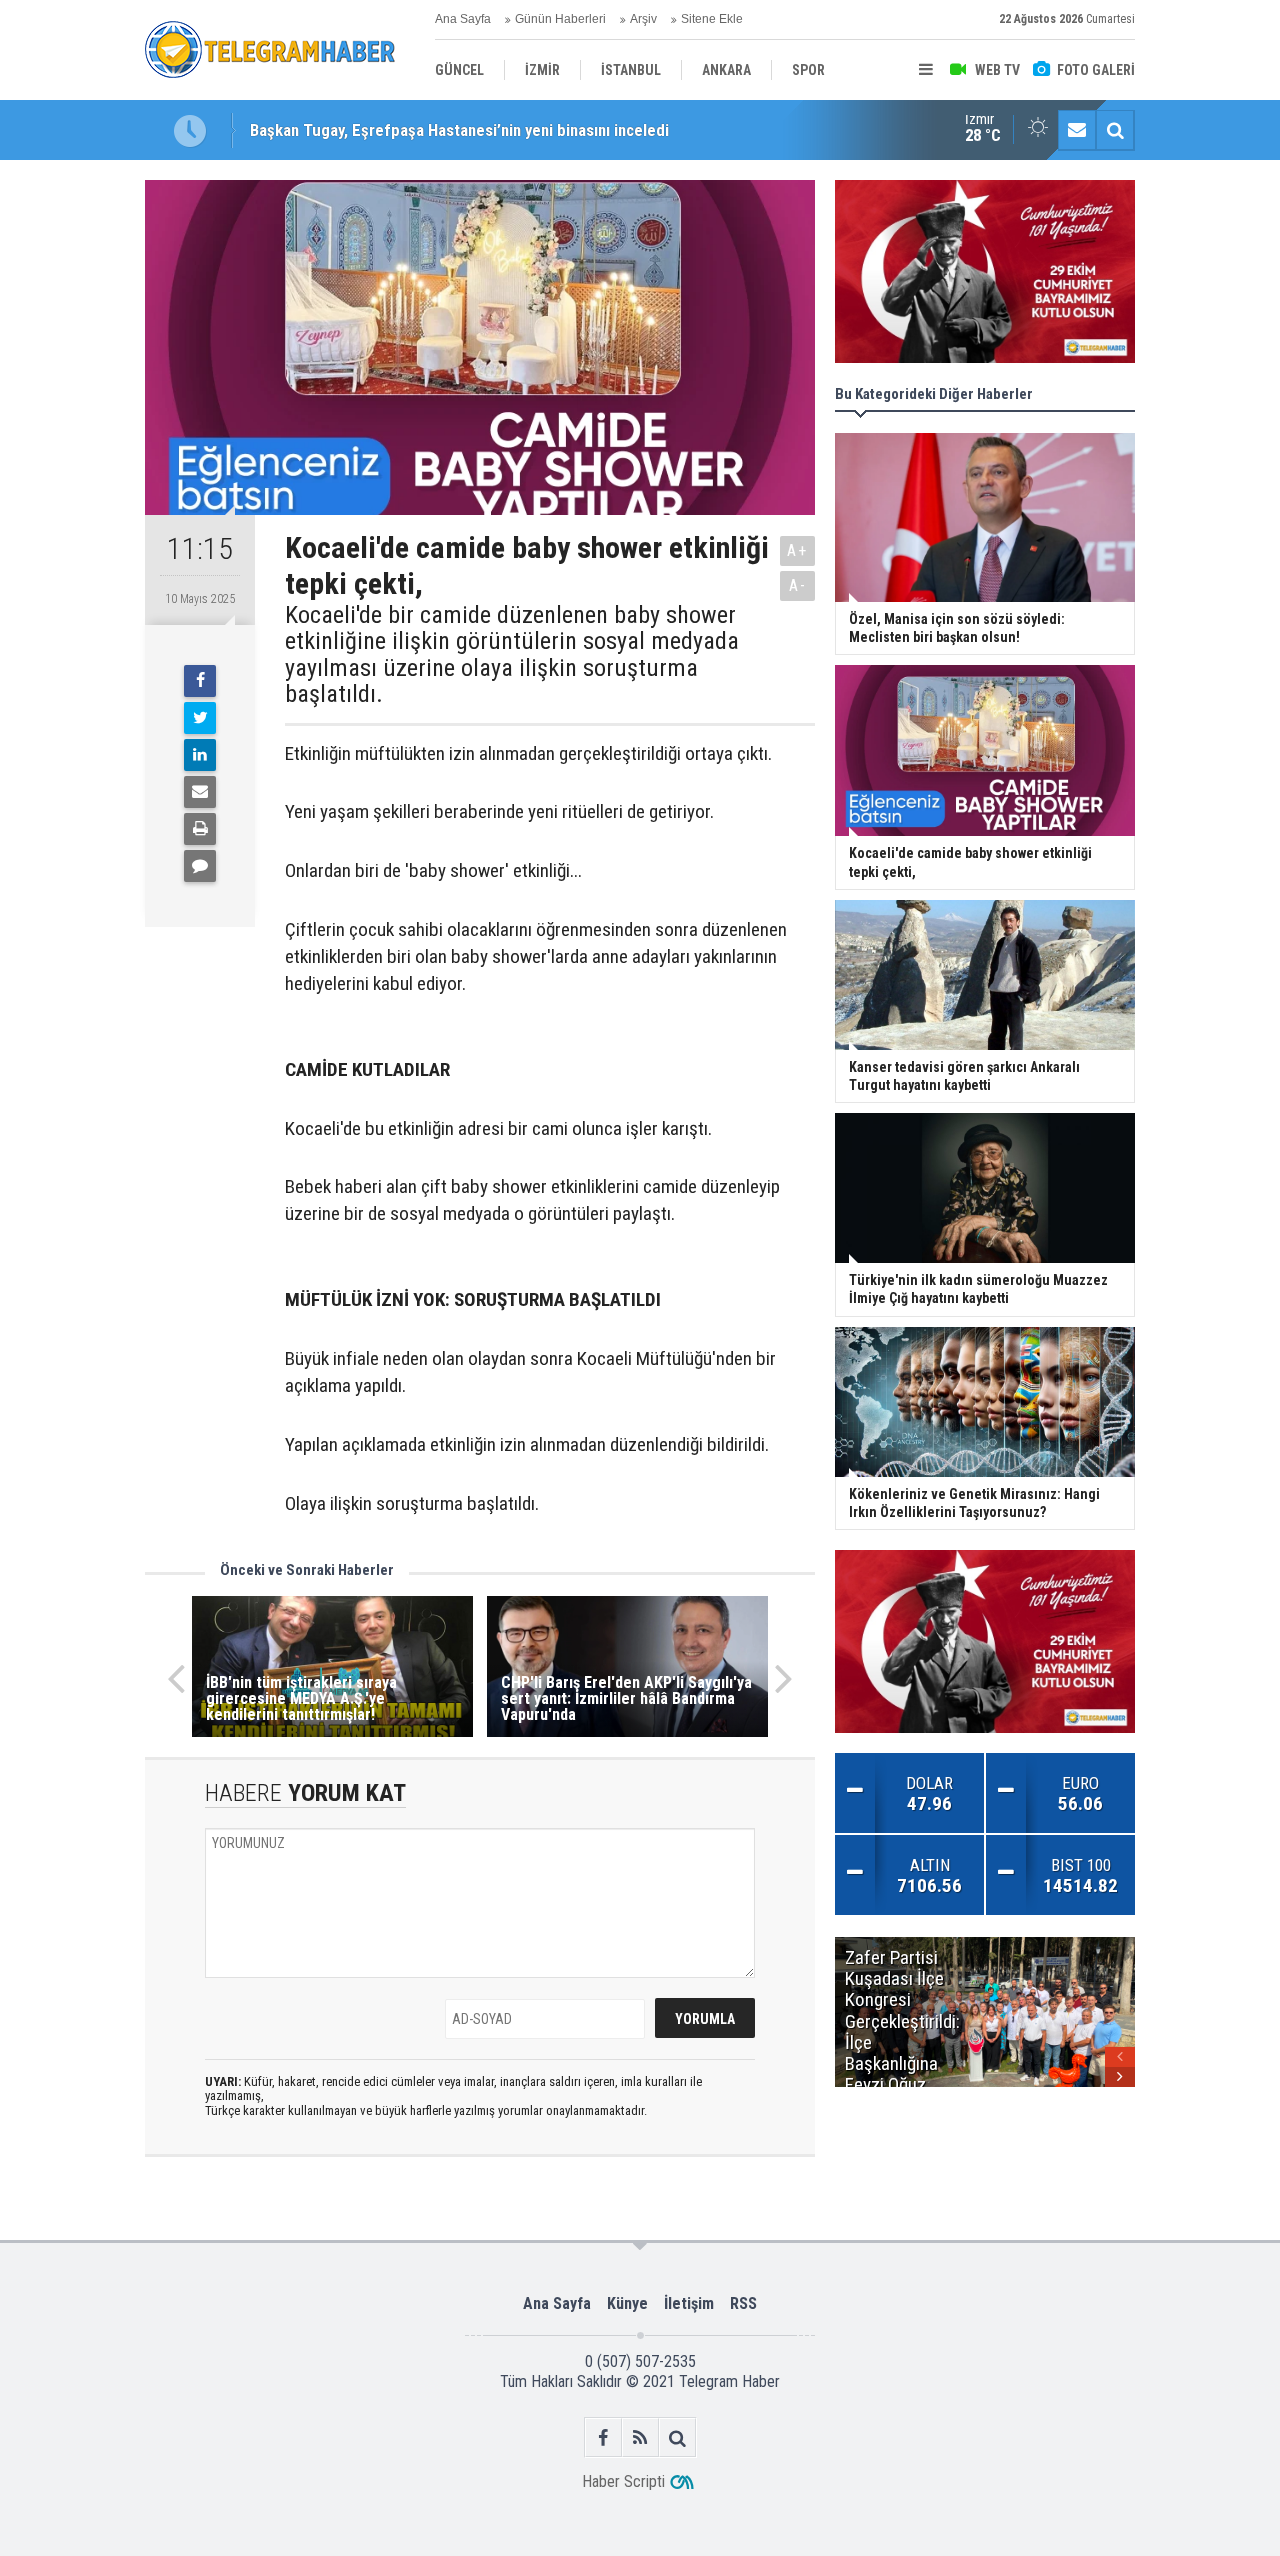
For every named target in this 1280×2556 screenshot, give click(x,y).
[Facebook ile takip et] (603, 2437)
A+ (797, 550)
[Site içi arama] (1115, 130)
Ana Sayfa (463, 19)
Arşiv (643, 19)
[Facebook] (200, 681)
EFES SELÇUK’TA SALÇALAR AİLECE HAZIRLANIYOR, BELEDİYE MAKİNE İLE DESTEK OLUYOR (568, 130)
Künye (627, 2303)
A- (798, 585)
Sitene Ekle (712, 19)
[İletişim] (1077, 130)
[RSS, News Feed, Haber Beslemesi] (640, 2437)
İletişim (689, 2303)
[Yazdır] (200, 829)
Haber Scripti (623, 2481)
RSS (743, 2303)
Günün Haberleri (560, 19)
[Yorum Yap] (200, 866)
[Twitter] (200, 718)
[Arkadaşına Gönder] (200, 792)
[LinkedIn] (200, 755)
